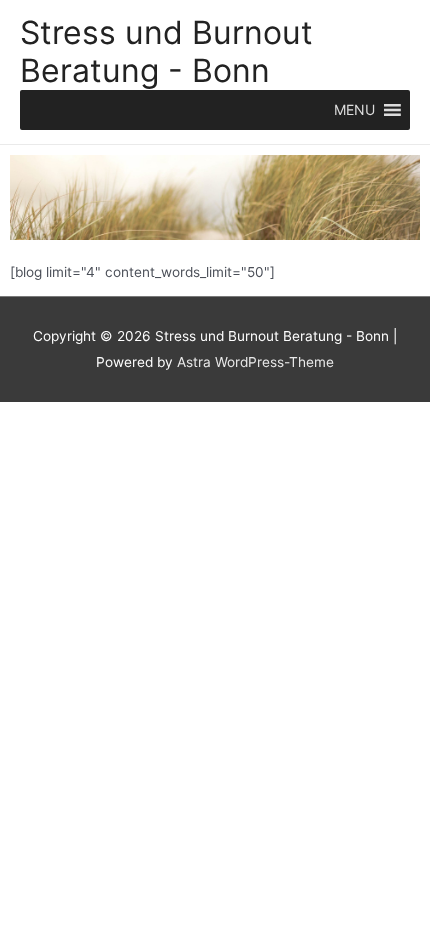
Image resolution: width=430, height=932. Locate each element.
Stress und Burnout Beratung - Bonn (166, 51)
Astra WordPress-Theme (255, 362)
